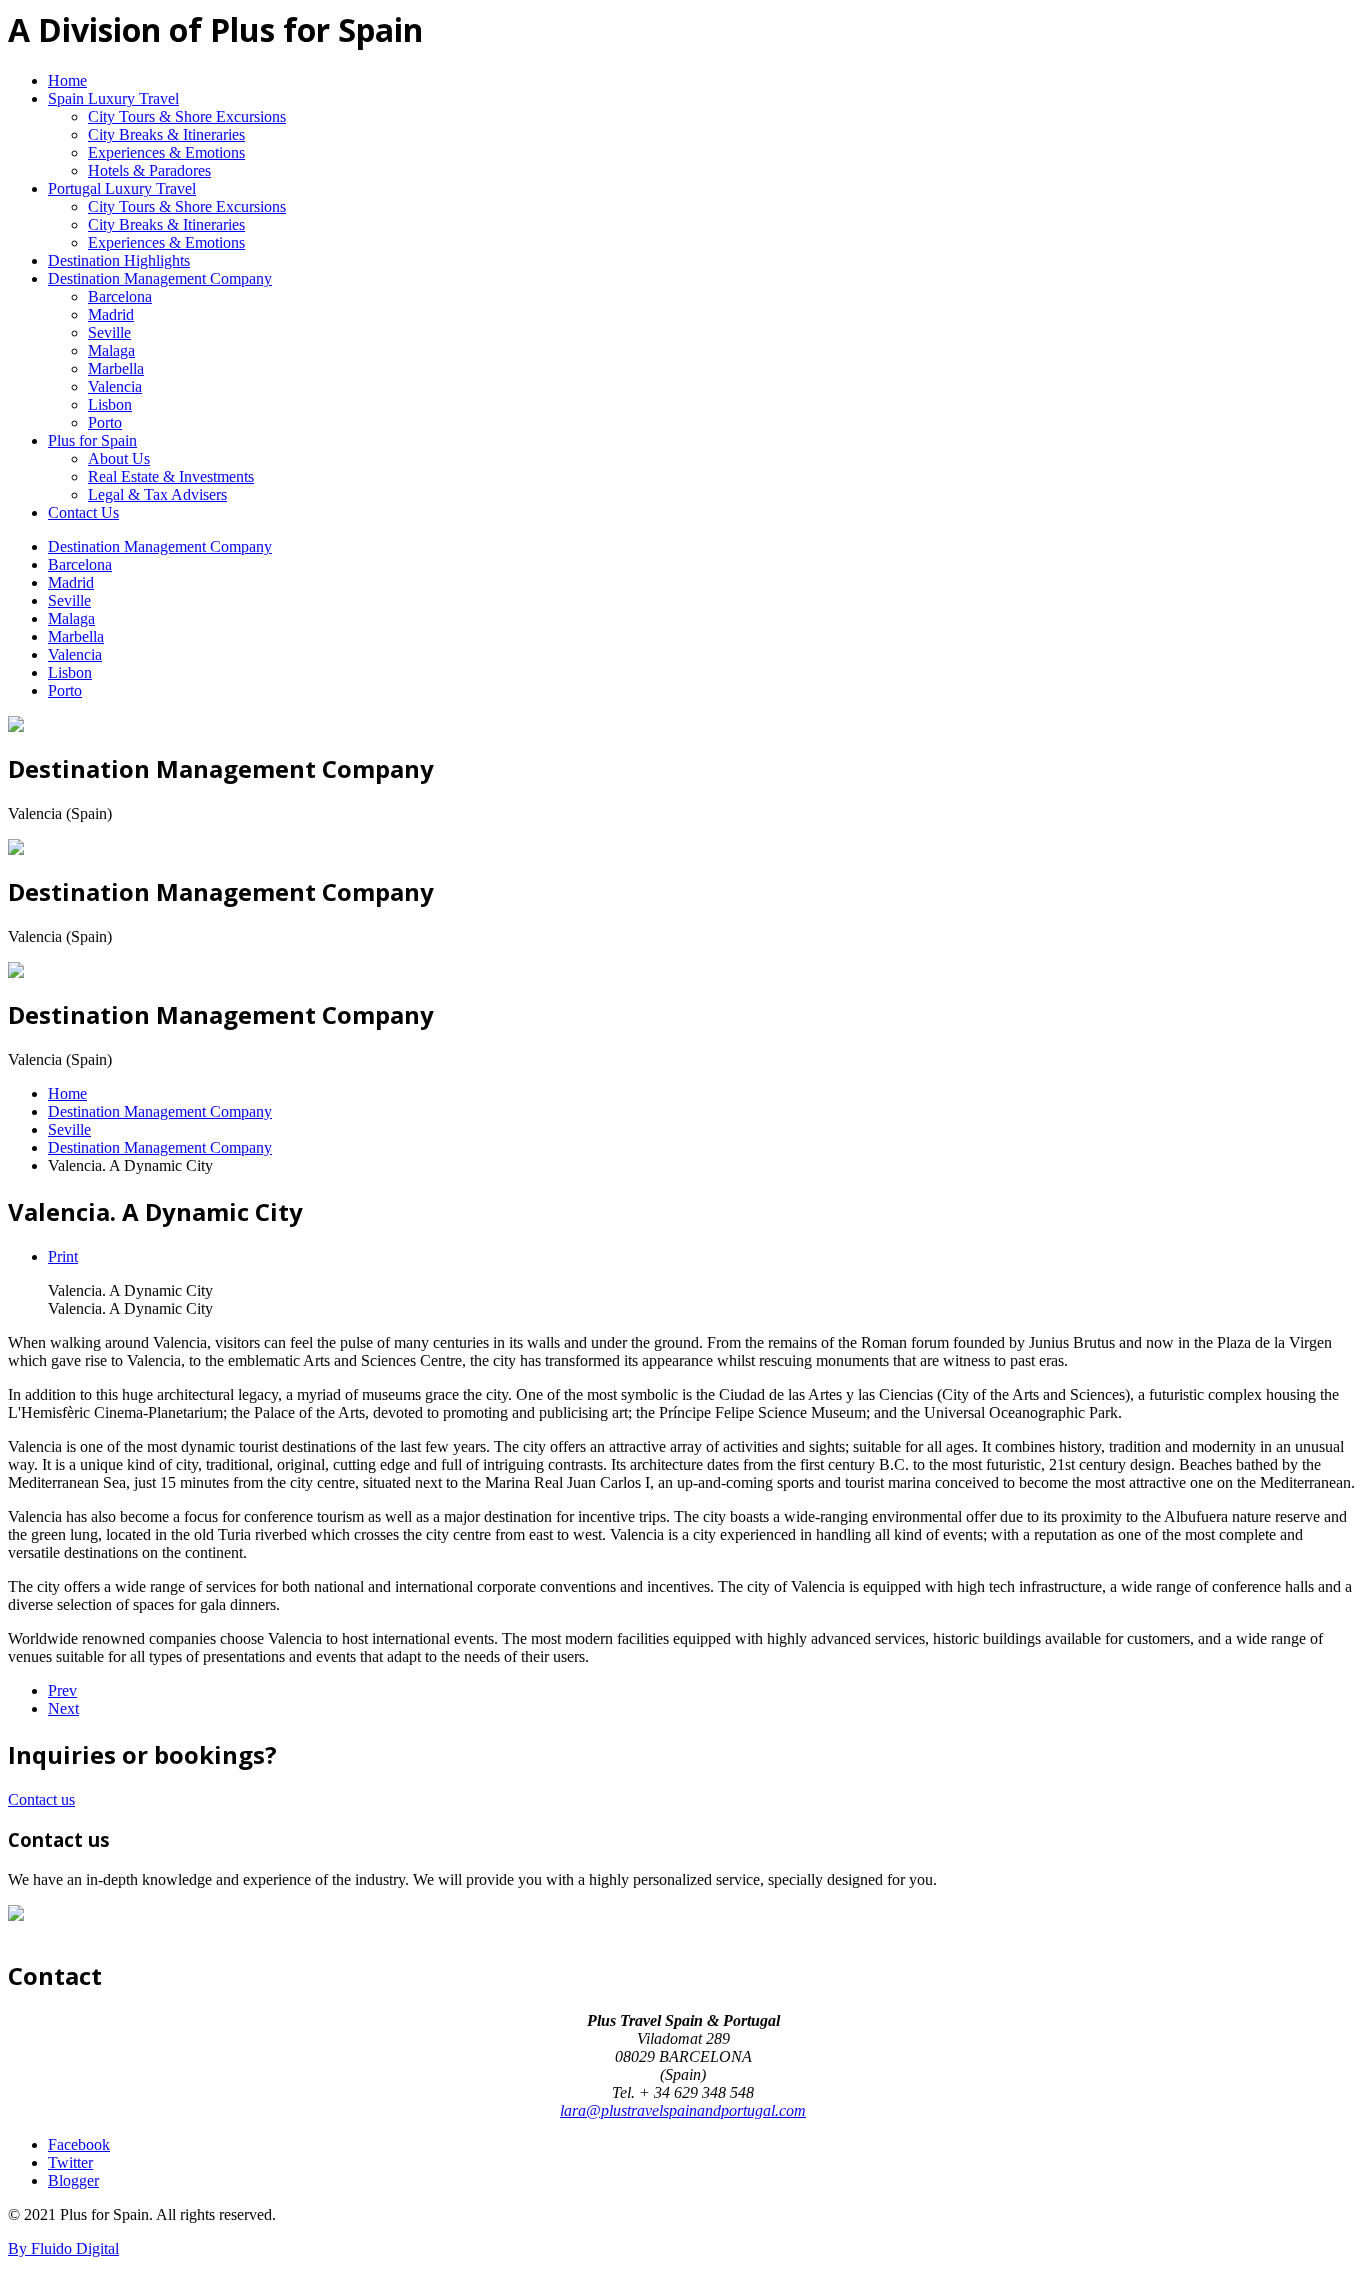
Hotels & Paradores (149, 170)
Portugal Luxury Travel (122, 188)
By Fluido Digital (63, 2248)
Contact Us (83, 512)
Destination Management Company (160, 278)
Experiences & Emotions (166, 152)
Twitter (70, 2162)
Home (67, 80)
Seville (109, 332)
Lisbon (110, 404)
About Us (119, 458)
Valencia (115, 386)
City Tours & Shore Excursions (187, 116)
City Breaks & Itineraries (166, 134)
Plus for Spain (92, 440)
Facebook (79, 2144)
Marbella (116, 368)
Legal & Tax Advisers (157, 494)
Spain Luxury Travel (113, 98)
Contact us (41, 1799)
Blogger (73, 2180)
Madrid (111, 314)
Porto (105, 422)
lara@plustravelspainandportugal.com (683, 2110)
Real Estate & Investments (171, 476)
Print (63, 1256)
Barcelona (120, 296)
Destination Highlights (119, 260)
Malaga (111, 350)
